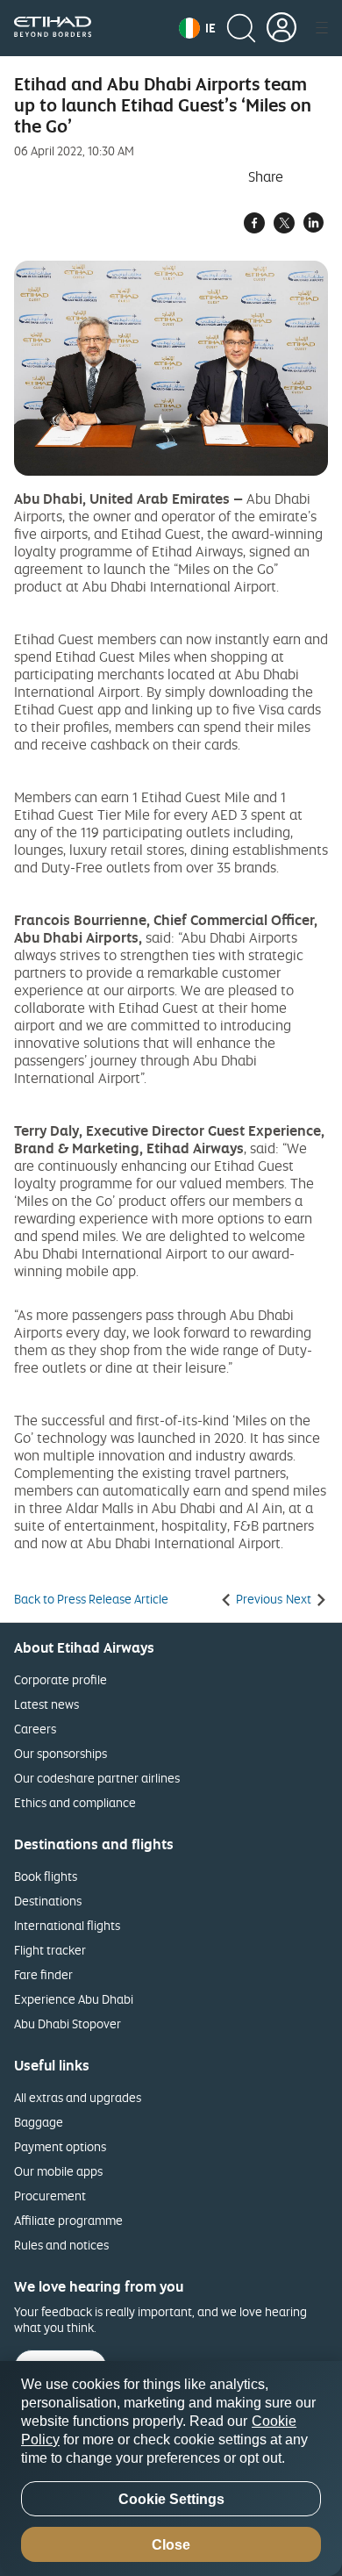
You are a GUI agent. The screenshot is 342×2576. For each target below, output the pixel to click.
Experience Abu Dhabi (74, 1999)
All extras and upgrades (78, 2097)
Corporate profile (61, 1679)
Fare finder (43, 1974)
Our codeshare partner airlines (97, 1778)
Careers (35, 1729)
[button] (197, 28)
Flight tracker (50, 1950)
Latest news (46, 1704)
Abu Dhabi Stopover (68, 2023)
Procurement (50, 2196)
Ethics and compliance (75, 1802)
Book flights (46, 1876)
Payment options (60, 2146)
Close (171, 2545)
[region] (171, 2468)
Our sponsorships (61, 1753)
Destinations (48, 1901)
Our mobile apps (58, 2171)
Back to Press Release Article (91, 1599)
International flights (67, 1925)
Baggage (39, 2122)
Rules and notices (61, 2245)
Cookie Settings (171, 2499)
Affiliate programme (68, 2220)
